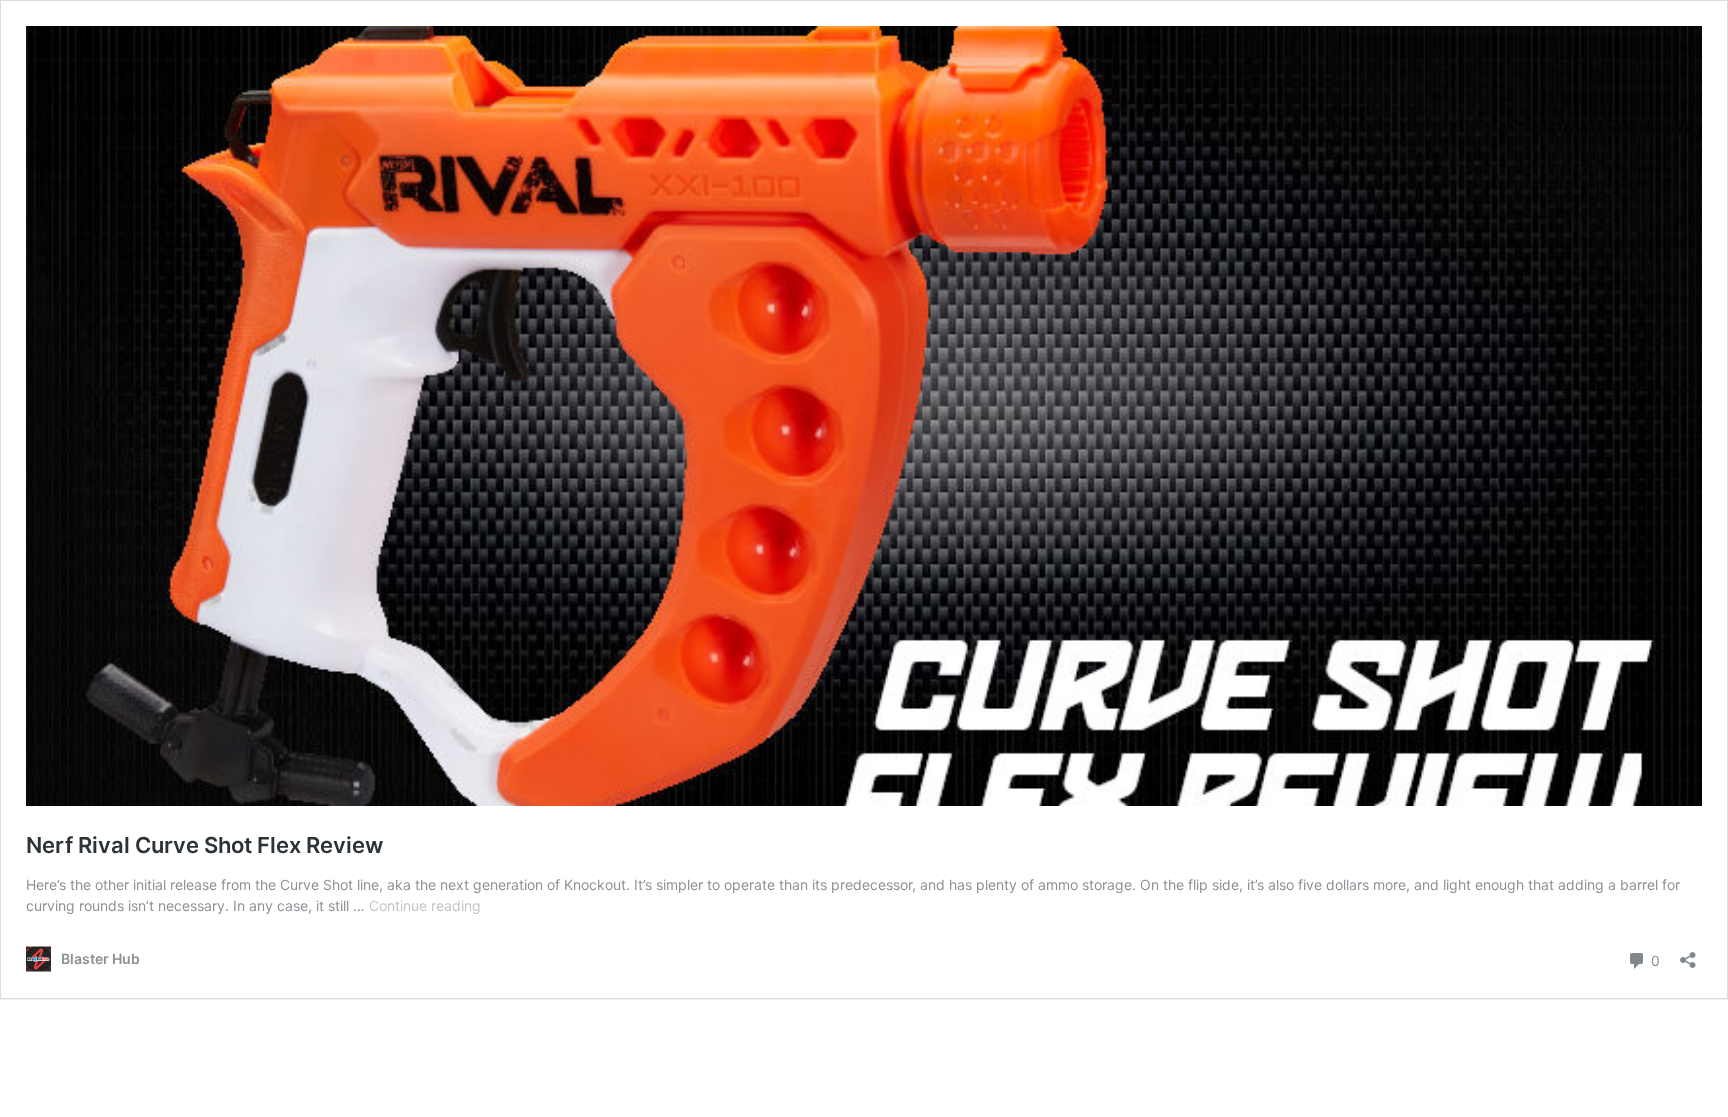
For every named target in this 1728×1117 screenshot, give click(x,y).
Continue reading (425, 905)
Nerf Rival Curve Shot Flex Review (204, 845)
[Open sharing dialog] (1688, 953)
